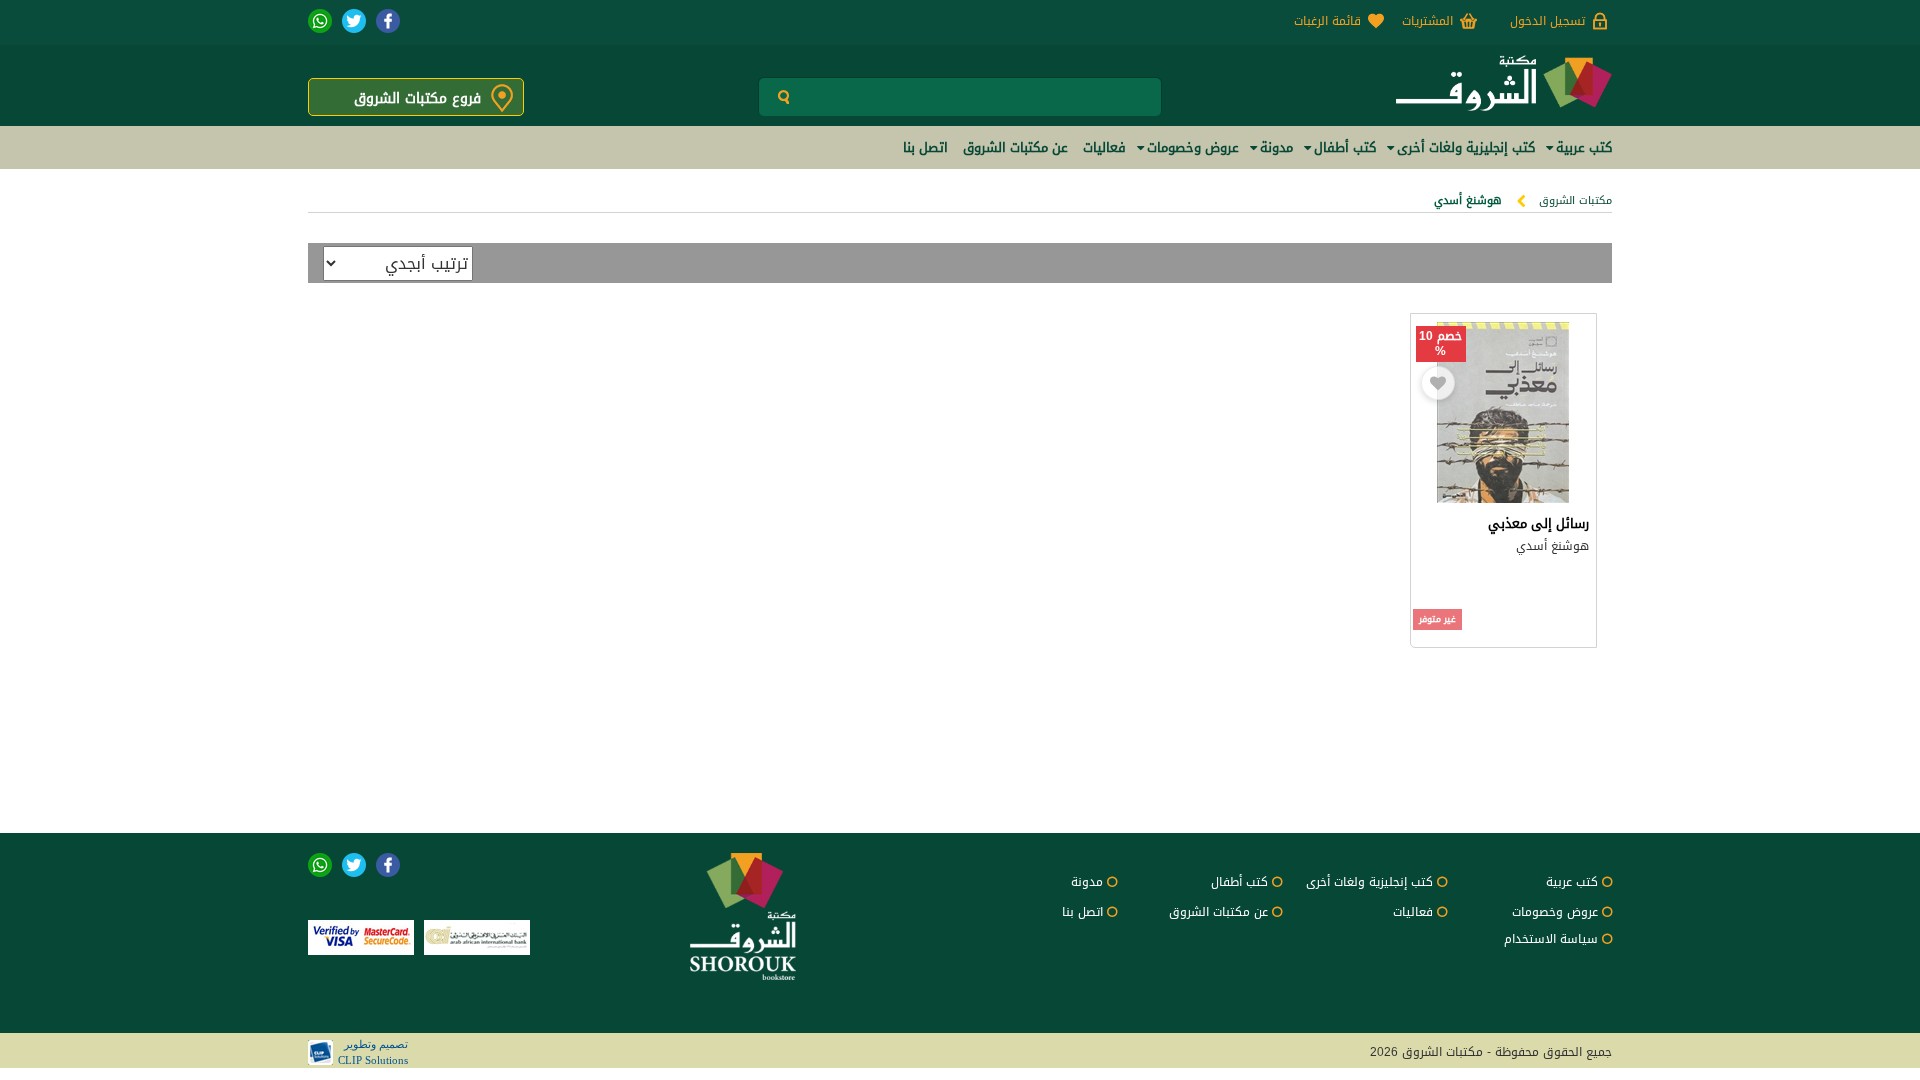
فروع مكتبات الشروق (417, 98)
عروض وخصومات (1555, 912)
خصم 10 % (1440, 344)
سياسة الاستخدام (1551, 939)
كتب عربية (1572, 882)
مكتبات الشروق (1575, 200)
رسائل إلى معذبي (1538, 523)
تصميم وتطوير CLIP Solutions (373, 1052)
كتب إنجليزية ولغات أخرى (1369, 882)
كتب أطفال (1239, 882)
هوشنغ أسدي (1552, 546)
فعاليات (1413, 912)
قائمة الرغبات (1327, 21)
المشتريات (1427, 21)
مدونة (1087, 882)
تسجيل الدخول (1547, 21)
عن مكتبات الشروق (1218, 912)
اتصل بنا (1082, 912)
